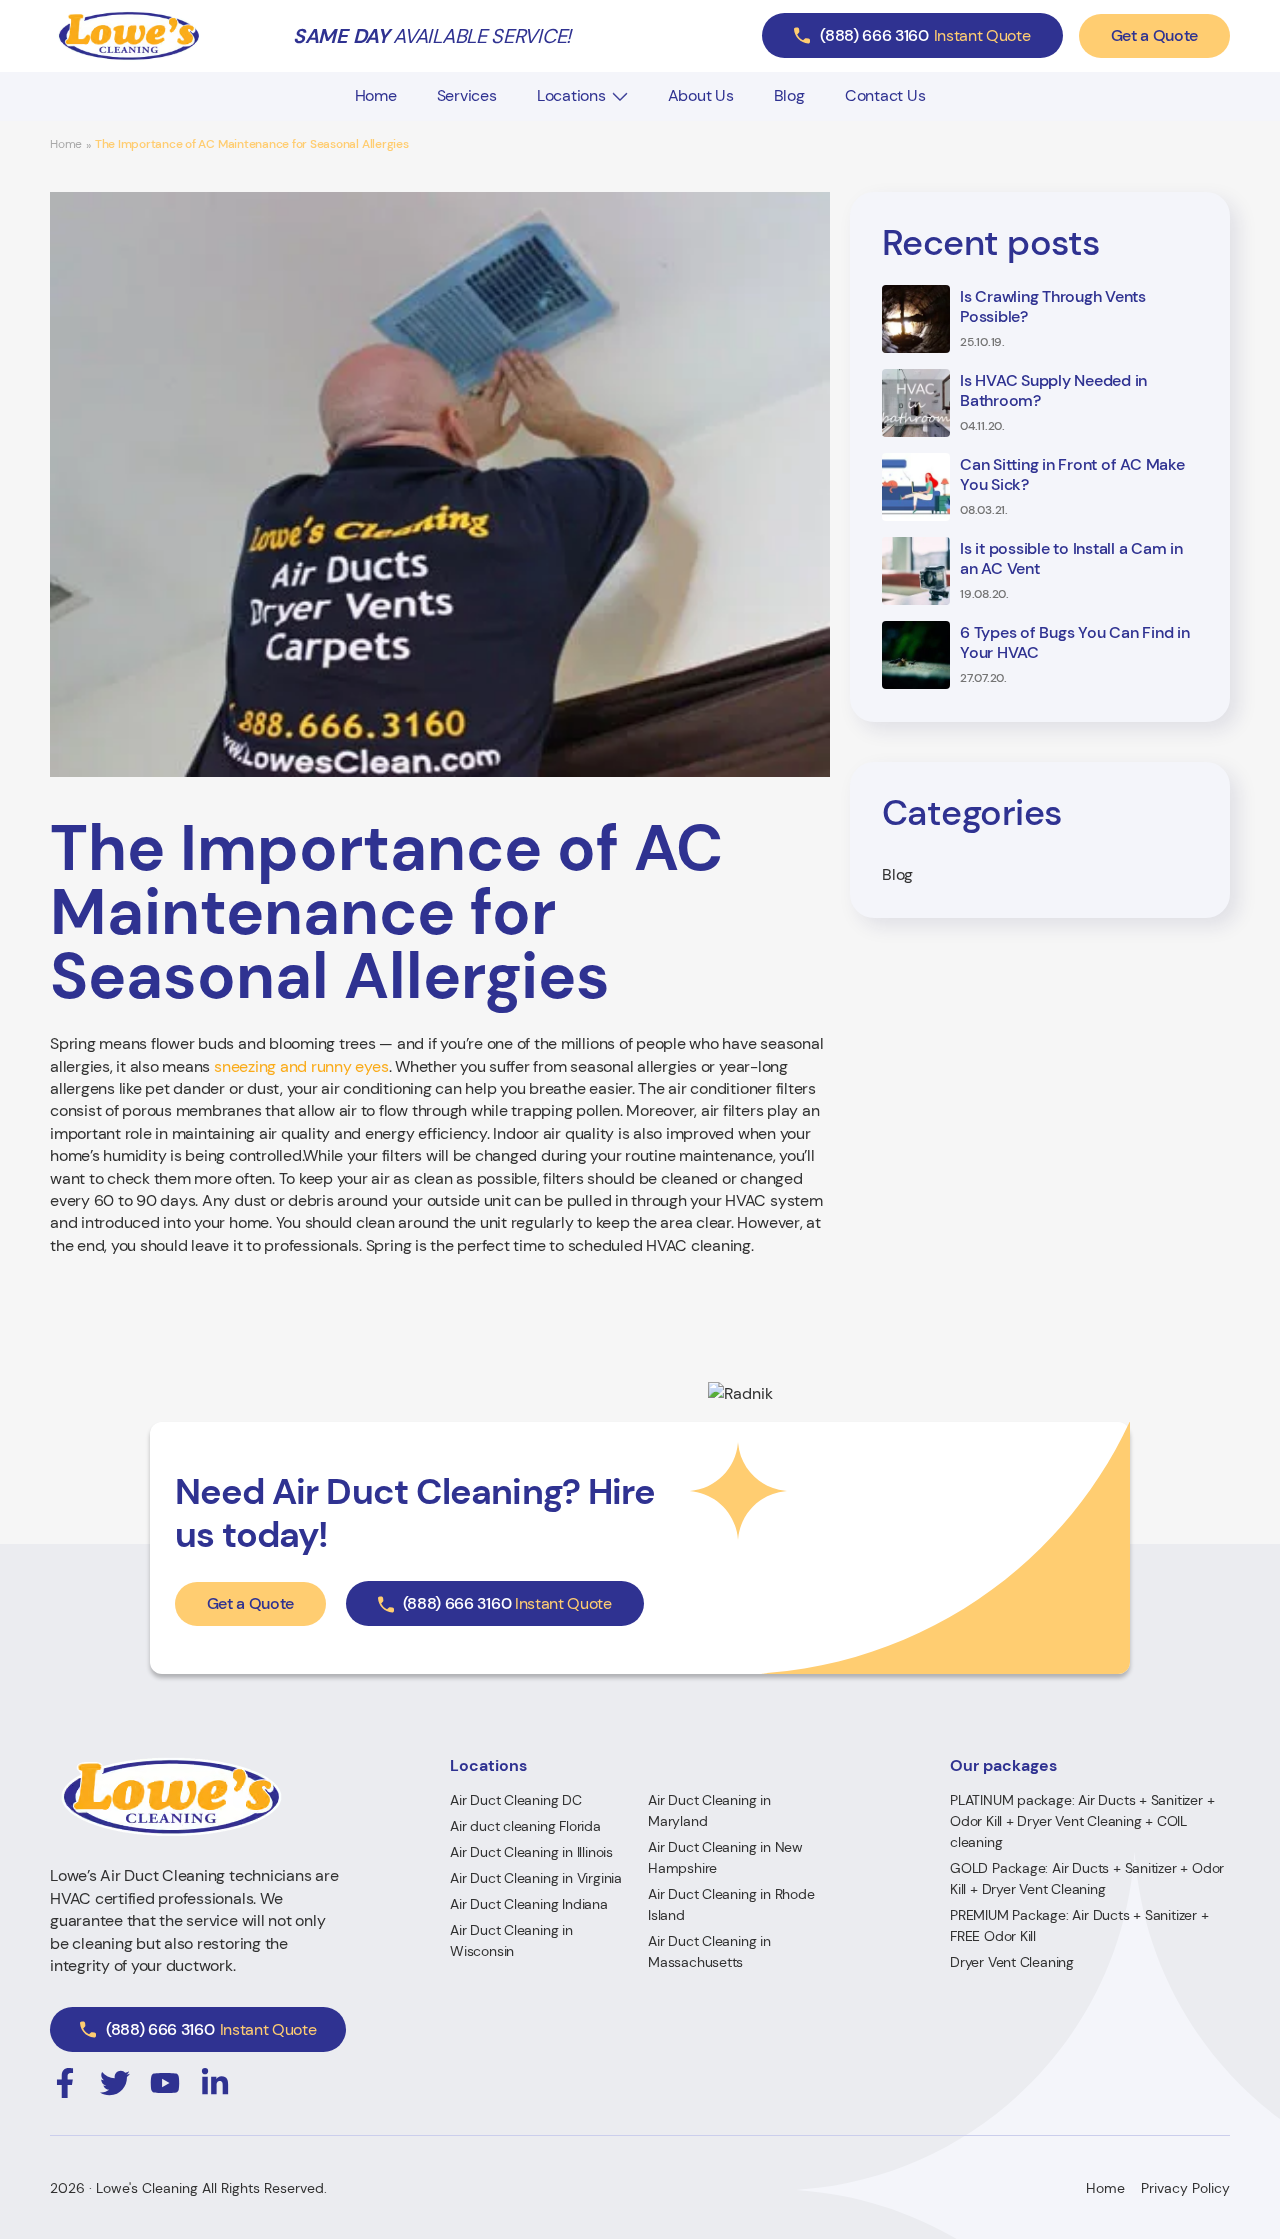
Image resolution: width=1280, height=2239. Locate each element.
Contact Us (885, 95)
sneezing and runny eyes (301, 1066)
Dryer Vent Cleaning (1012, 1962)
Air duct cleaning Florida (525, 1826)
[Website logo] (129, 36)
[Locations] (620, 96)
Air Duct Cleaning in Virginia (536, 1878)
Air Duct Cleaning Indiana (529, 1904)
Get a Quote (1154, 35)
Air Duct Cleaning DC (516, 1800)
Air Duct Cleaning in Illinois (531, 1852)
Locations (571, 95)
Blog (789, 95)
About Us (701, 95)
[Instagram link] (65, 2083)
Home (376, 95)
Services (467, 95)
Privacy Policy (1185, 2188)
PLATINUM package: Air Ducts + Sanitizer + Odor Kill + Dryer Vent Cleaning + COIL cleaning (1082, 1821)
